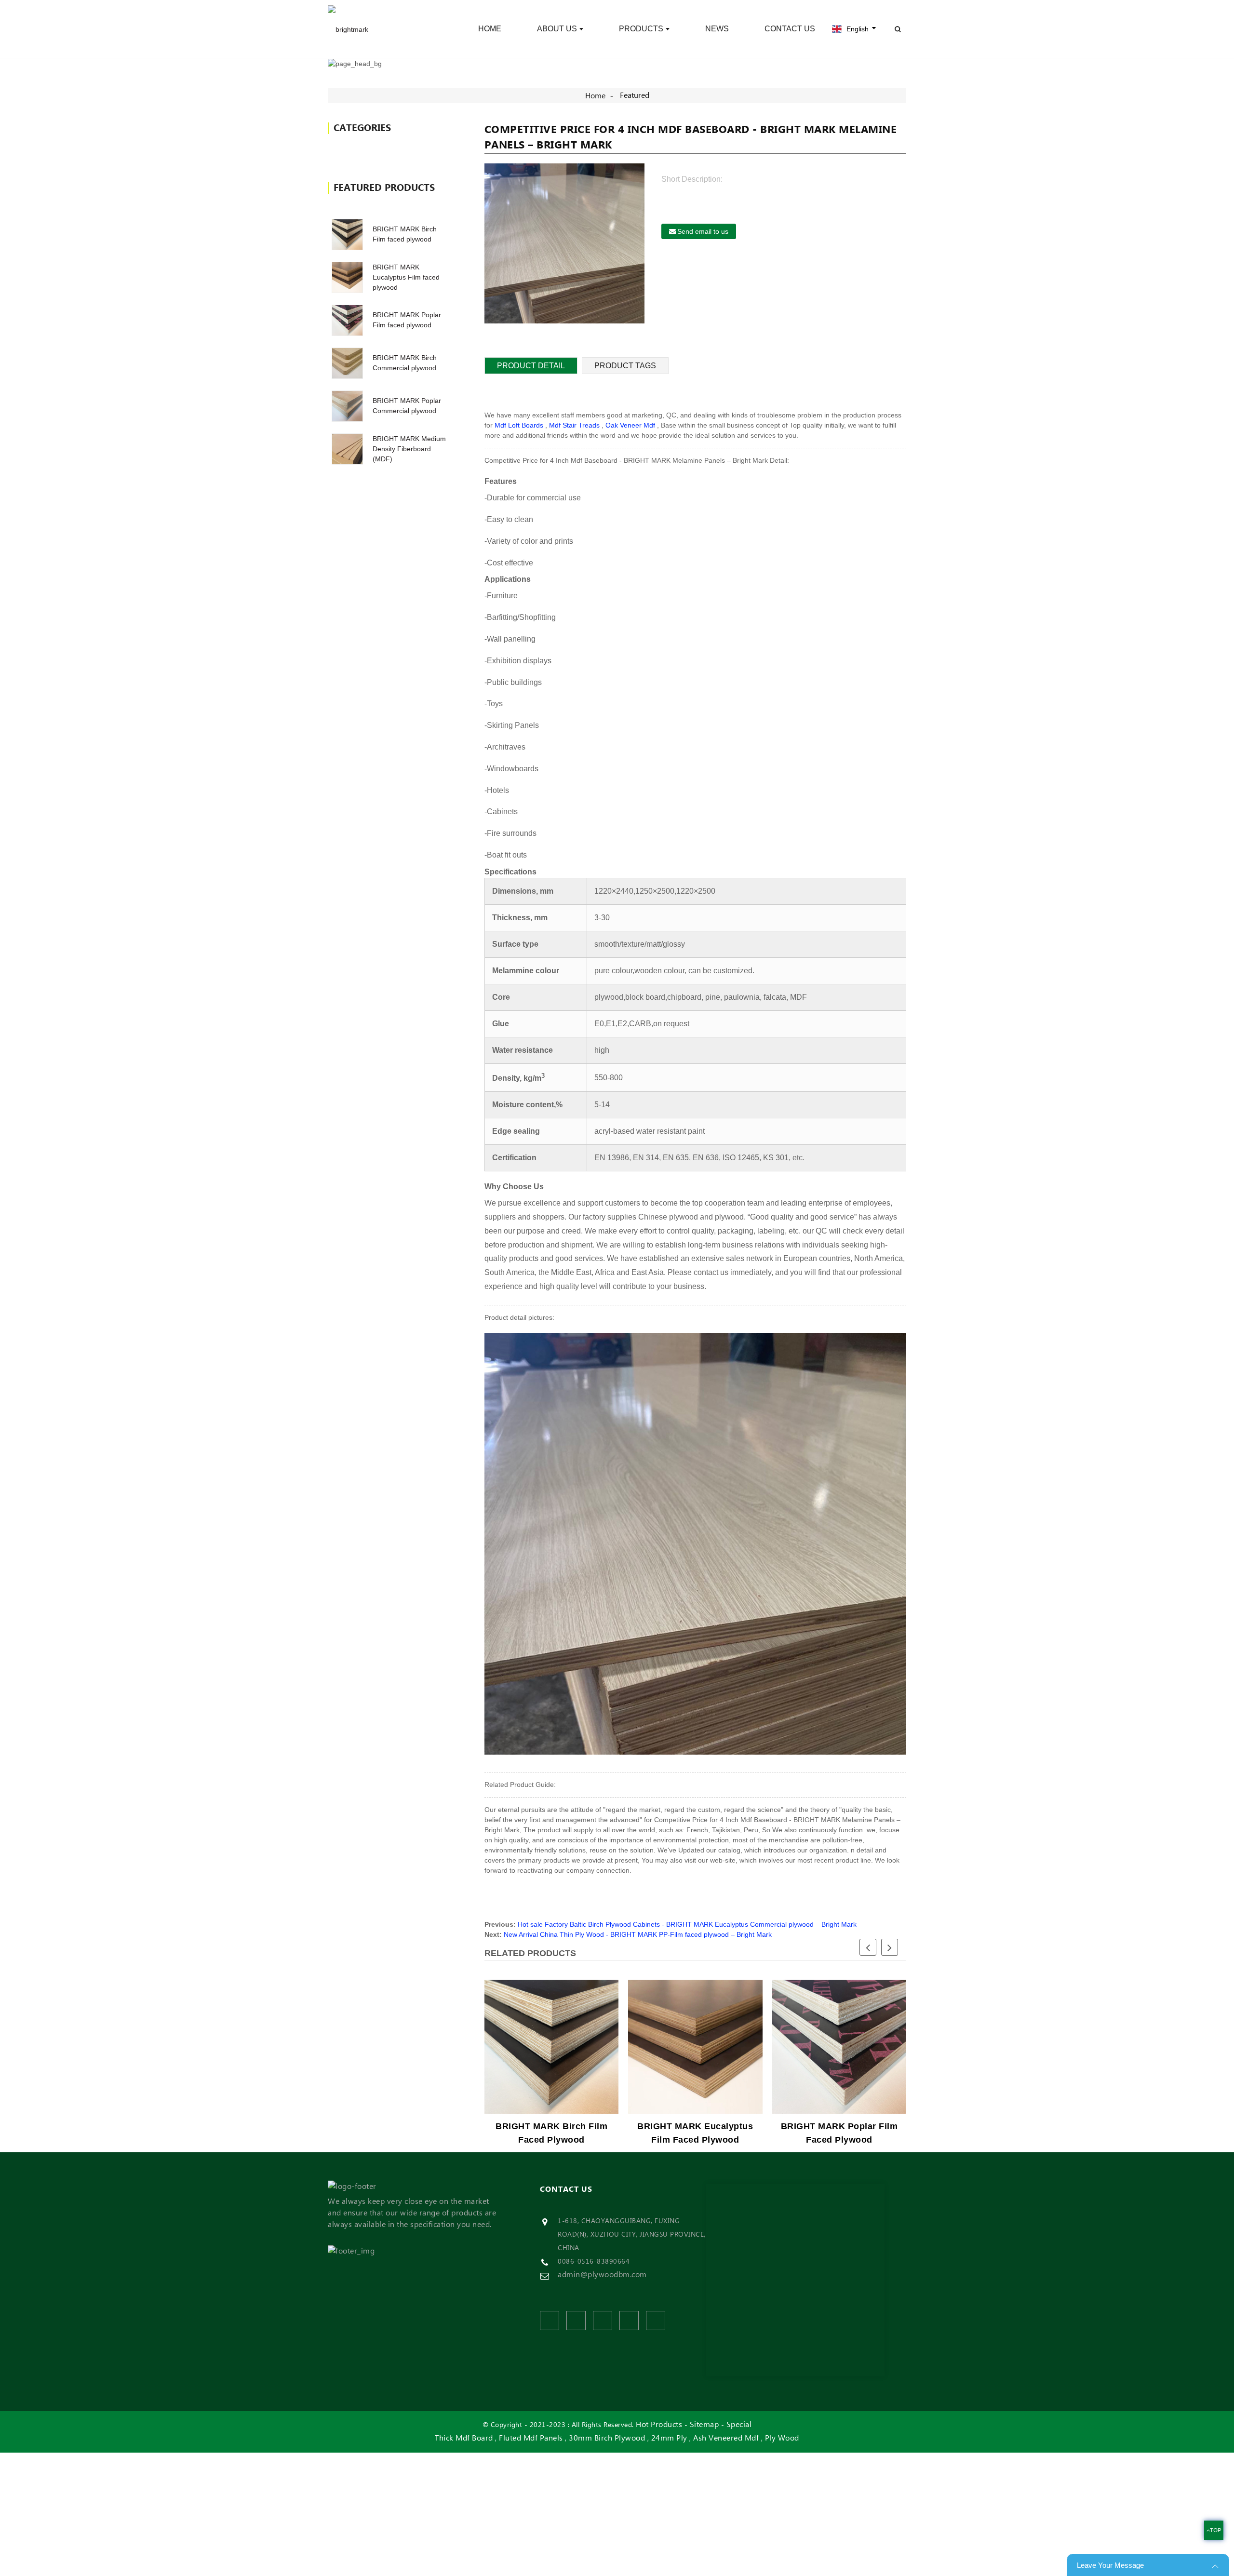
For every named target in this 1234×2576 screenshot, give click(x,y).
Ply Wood (782, 2438)
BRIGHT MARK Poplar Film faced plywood (839, 2133)
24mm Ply (669, 2438)
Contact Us (790, 29)
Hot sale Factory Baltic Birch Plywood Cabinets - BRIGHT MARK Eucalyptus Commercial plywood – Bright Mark (687, 1924)
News (717, 29)
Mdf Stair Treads (574, 425)
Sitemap (704, 2425)
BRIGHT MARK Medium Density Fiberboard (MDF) (409, 449)
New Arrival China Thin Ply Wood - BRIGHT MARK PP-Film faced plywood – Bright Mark (638, 1934)
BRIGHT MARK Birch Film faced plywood (551, 2133)
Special (739, 2425)
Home (490, 29)
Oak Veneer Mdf (630, 425)
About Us (557, 29)
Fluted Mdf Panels (531, 2438)
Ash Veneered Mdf (726, 2438)
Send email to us (703, 231)
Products (641, 29)
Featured (635, 95)
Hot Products (659, 2425)
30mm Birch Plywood (607, 2438)
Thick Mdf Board (464, 2438)
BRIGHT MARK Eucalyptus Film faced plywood (406, 277)
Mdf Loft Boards (519, 425)
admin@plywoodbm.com (602, 2275)
